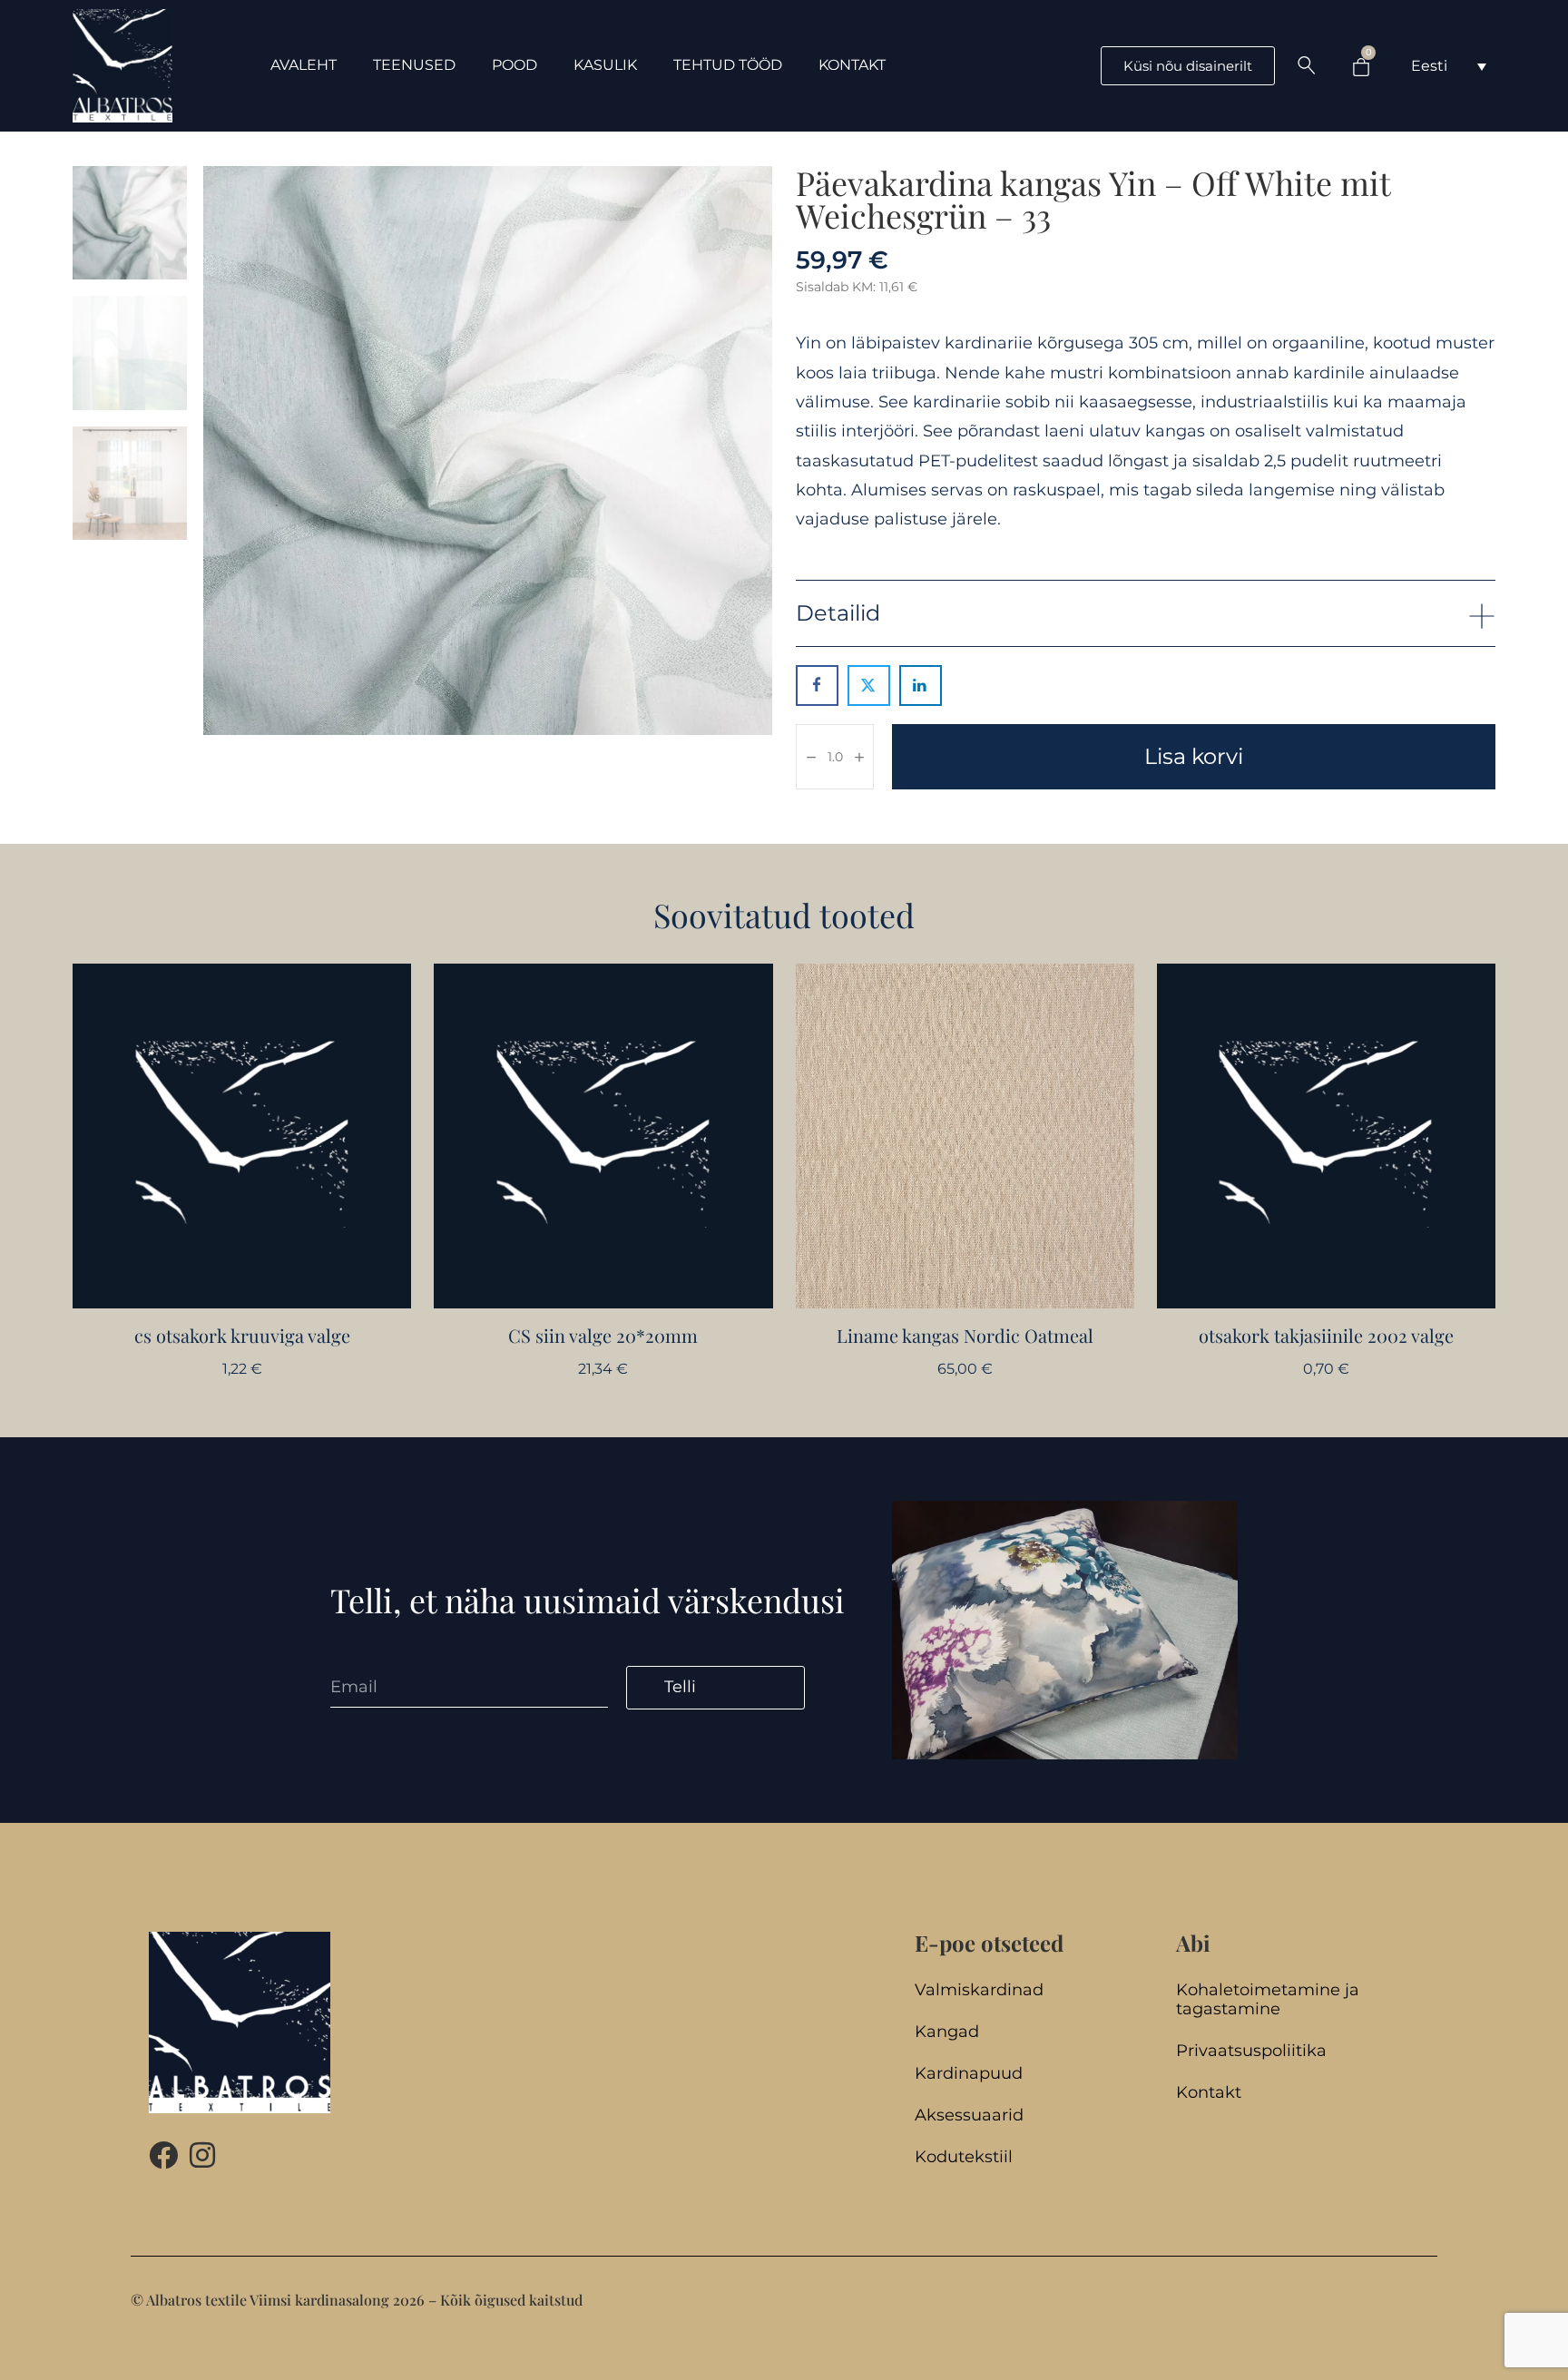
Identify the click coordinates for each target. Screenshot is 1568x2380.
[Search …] (1307, 65)
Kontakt (1209, 2093)
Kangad (947, 2032)
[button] (1146, 613)
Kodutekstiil (964, 2157)
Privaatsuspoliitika (1251, 2051)
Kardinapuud (969, 2074)
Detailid (838, 613)
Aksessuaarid (969, 2116)
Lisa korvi (1194, 756)
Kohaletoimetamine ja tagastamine (1268, 2000)
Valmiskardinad (979, 1990)
